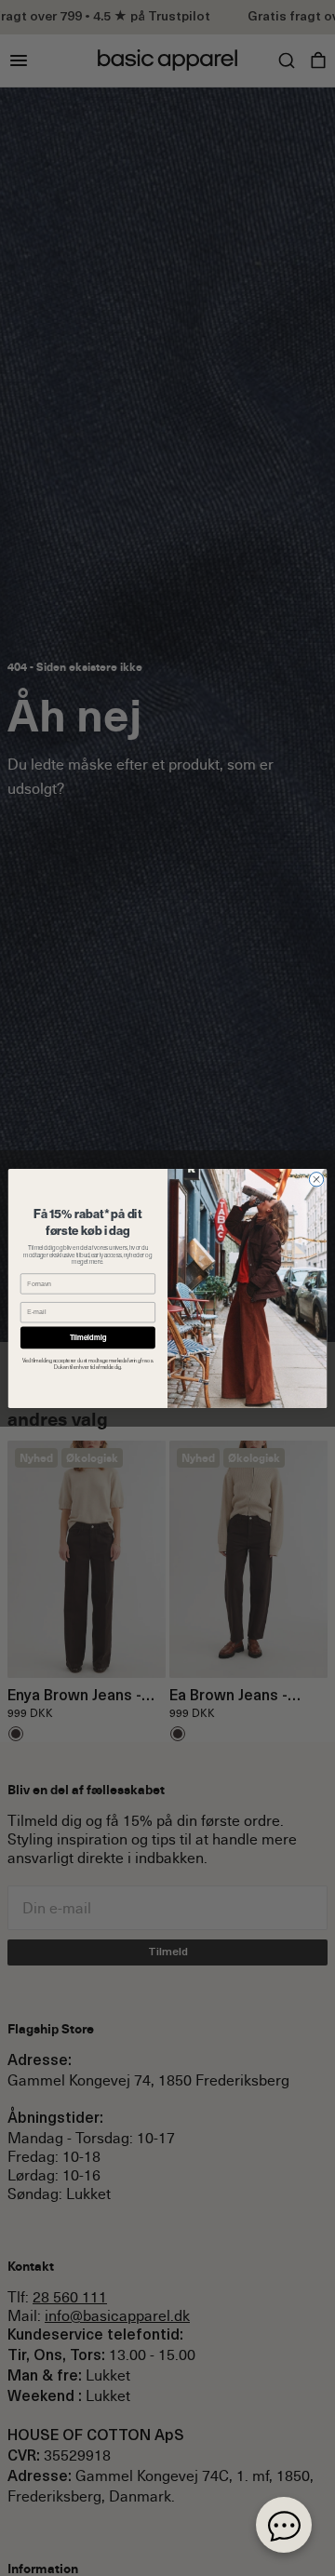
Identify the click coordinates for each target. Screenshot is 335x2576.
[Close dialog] (316, 1179)
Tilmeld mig (88, 1337)
